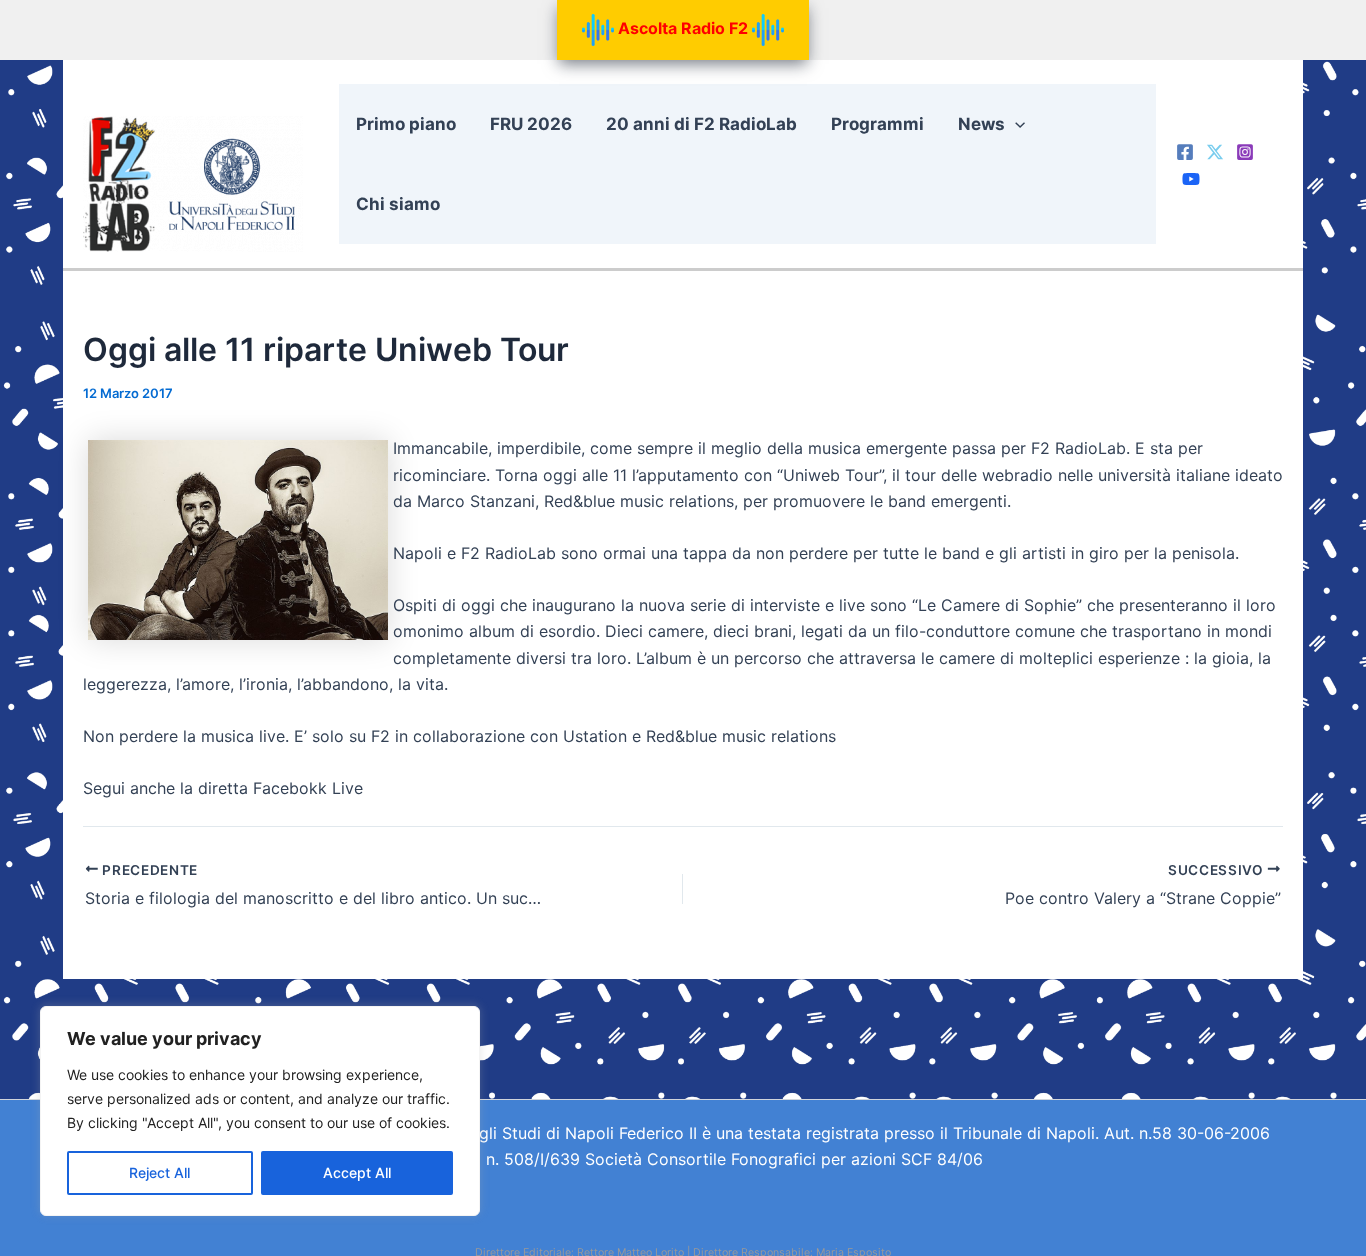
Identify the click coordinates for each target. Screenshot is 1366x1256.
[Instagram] (1245, 152)
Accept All (357, 1172)
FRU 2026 (531, 124)
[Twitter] (1215, 152)
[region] (260, 1111)
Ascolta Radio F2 (683, 28)
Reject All (159, 1172)
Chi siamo (398, 204)
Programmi (877, 124)
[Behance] (1191, 179)
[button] (1015, 124)
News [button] (981, 124)
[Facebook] (1185, 152)
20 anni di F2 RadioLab (701, 124)
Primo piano (406, 124)
